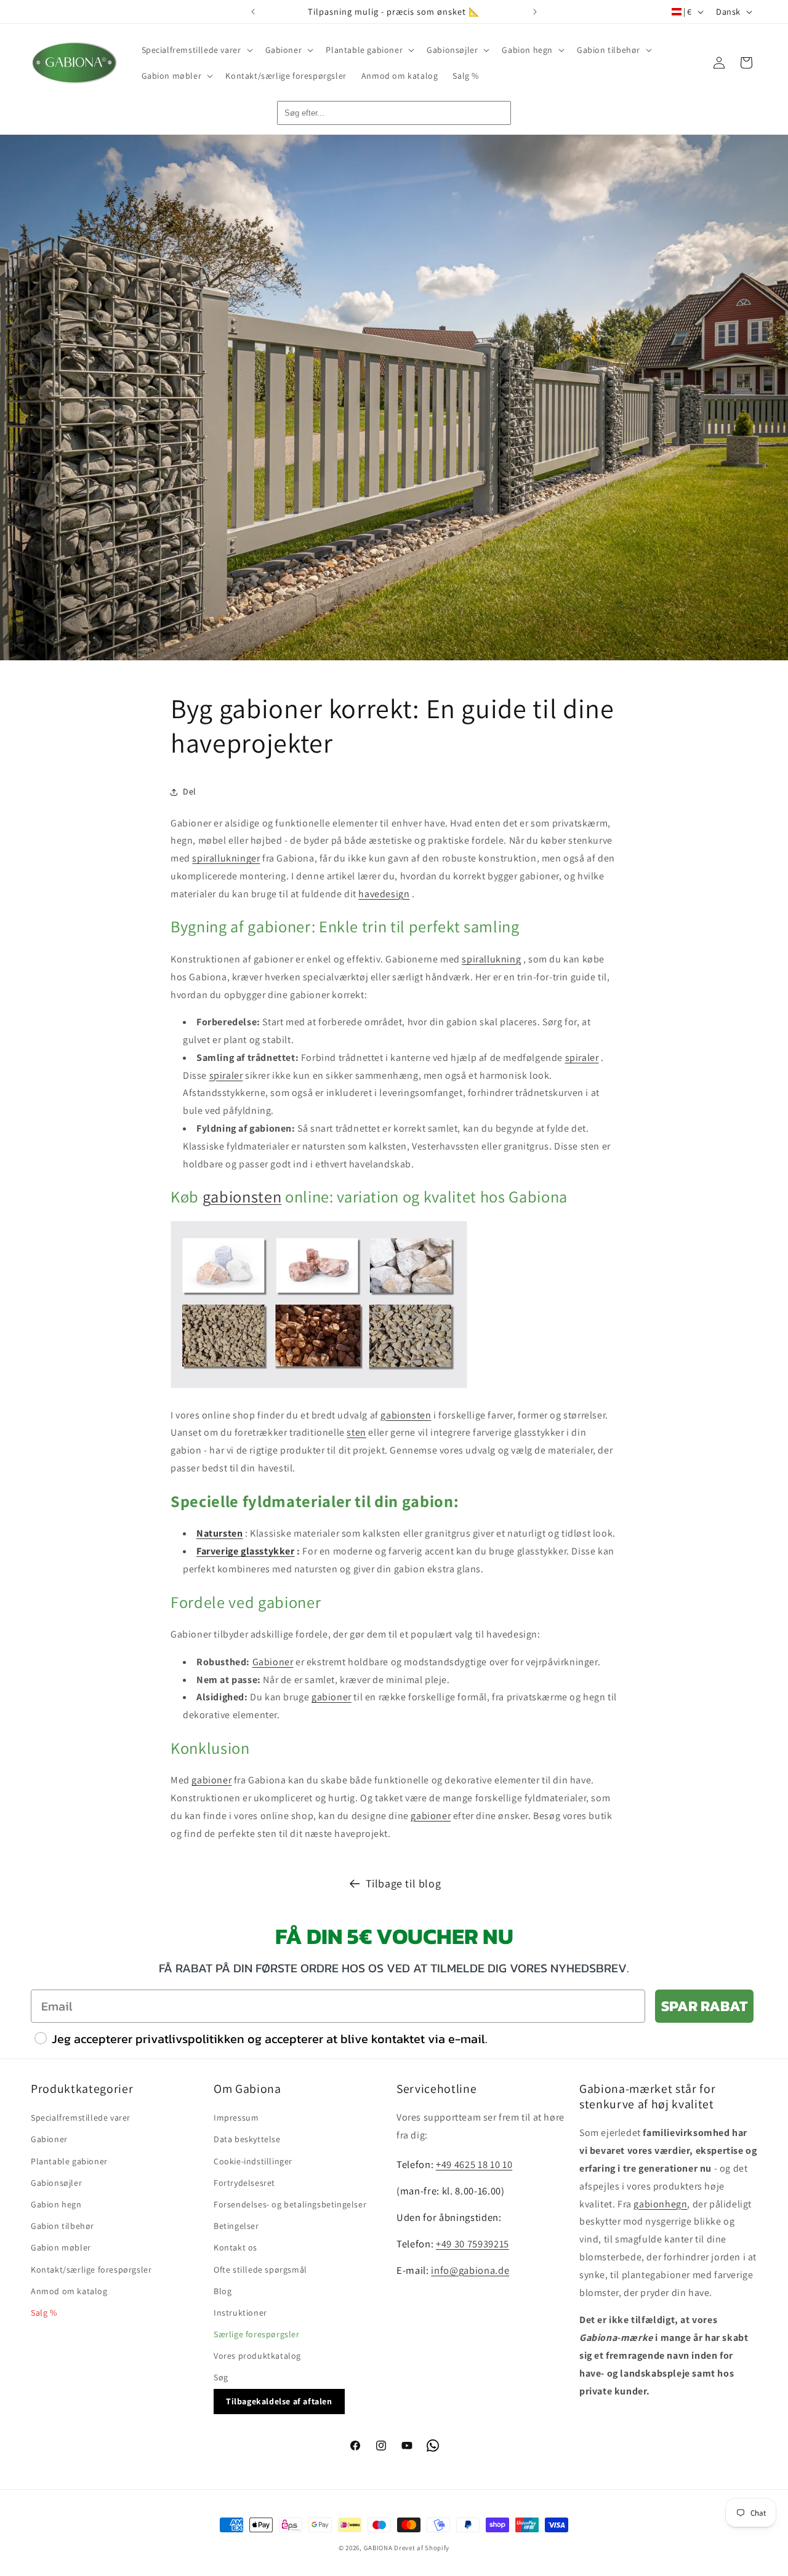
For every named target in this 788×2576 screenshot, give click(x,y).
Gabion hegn (56, 2204)
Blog (223, 2291)
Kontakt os (235, 2247)
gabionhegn (660, 2204)
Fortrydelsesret (244, 2183)
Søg (221, 2377)
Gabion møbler (61, 2247)
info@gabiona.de (470, 2270)
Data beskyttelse (247, 2139)
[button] (196, 50)
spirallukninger (226, 858)
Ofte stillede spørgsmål (260, 2270)
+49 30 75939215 (472, 2244)
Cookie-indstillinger (253, 2161)
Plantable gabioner (69, 2161)
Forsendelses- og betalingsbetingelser (290, 2204)
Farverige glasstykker (246, 1551)
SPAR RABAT (704, 2006)
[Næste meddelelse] (535, 12)
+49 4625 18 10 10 (474, 2164)
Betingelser (236, 2226)
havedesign (384, 894)
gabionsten (242, 1197)
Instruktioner (240, 2313)
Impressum (236, 2118)
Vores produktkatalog (257, 2356)
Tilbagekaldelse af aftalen (279, 2401)
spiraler (582, 1058)
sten (356, 1432)
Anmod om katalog (69, 2291)
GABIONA (378, 2548)
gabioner (332, 1697)
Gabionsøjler (56, 2183)
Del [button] (190, 791)
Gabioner (273, 1662)
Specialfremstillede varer (81, 2118)
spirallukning (491, 959)
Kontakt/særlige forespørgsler (91, 2270)
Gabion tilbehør (62, 2226)
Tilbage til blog (404, 1883)
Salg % (44, 2313)
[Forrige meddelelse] (253, 12)
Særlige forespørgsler (257, 2334)
